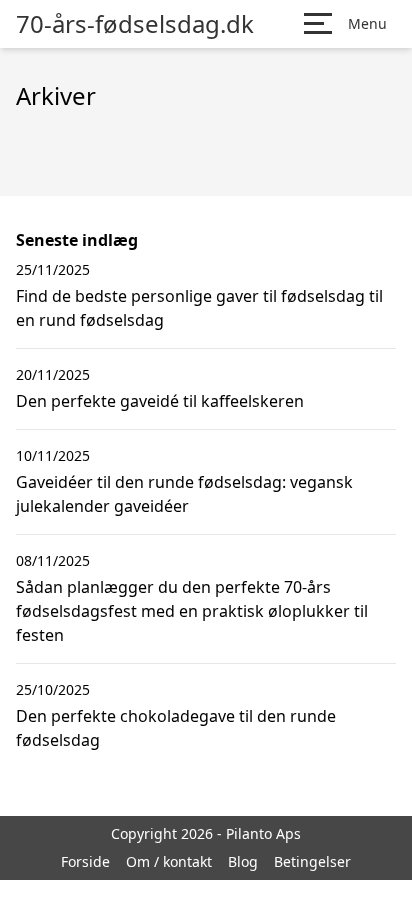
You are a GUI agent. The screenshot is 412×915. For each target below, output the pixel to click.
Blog (243, 861)
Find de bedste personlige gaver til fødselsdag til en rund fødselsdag (199, 308)
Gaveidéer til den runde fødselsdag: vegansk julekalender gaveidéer (184, 494)
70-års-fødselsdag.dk (135, 24)
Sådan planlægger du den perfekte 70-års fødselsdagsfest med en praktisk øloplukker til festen (192, 611)
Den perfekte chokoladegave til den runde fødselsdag (176, 728)
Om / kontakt (169, 861)
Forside (85, 861)
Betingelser (312, 861)
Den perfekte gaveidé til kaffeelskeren (160, 401)
